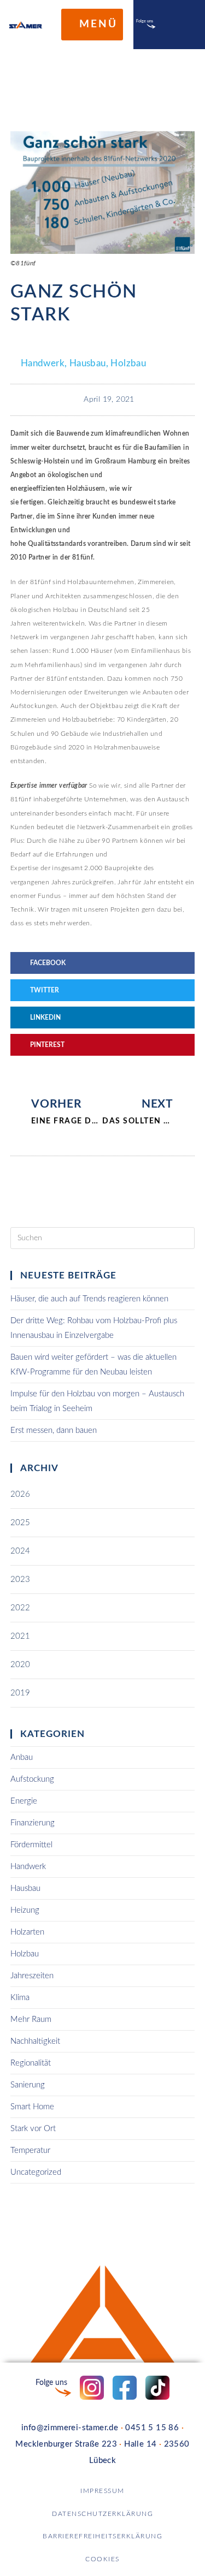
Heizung (25, 1910)
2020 (20, 1665)
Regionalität (31, 2063)
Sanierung (28, 2085)
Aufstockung (32, 1779)
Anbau (22, 1757)
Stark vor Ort (33, 2129)
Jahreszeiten (32, 1976)
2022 (20, 1608)
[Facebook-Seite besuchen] (125, 2388)
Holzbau (128, 363)
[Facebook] (174, 25)
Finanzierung (33, 1823)
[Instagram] (163, 25)
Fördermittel (31, 1845)
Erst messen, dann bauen (54, 1430)
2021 (20, 1636)
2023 (20, 1579)
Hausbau (88, 363)
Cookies (102, 2559)
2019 (20, 1693)
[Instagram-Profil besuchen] (92, 2388)
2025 (20, 1523)
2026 (20, 1494)
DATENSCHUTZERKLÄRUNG (102, 2514)
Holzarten (27, 1932)
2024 (20, 1551)
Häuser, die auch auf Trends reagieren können (89, 1299)
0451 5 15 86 (152, 2428)
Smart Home (32, 2107)
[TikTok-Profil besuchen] (157, 2388)
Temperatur (30, 2150)
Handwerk (43, 363)
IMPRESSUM (102, 2491)
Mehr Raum (31, 2019)
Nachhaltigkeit (35, 2041)
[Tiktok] (185, 25)
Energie (24, 1801)
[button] (103, 963)
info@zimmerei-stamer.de (70, 2428)
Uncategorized (36, 2172)
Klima (20, 1998)
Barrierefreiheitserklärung (102, 2536)
